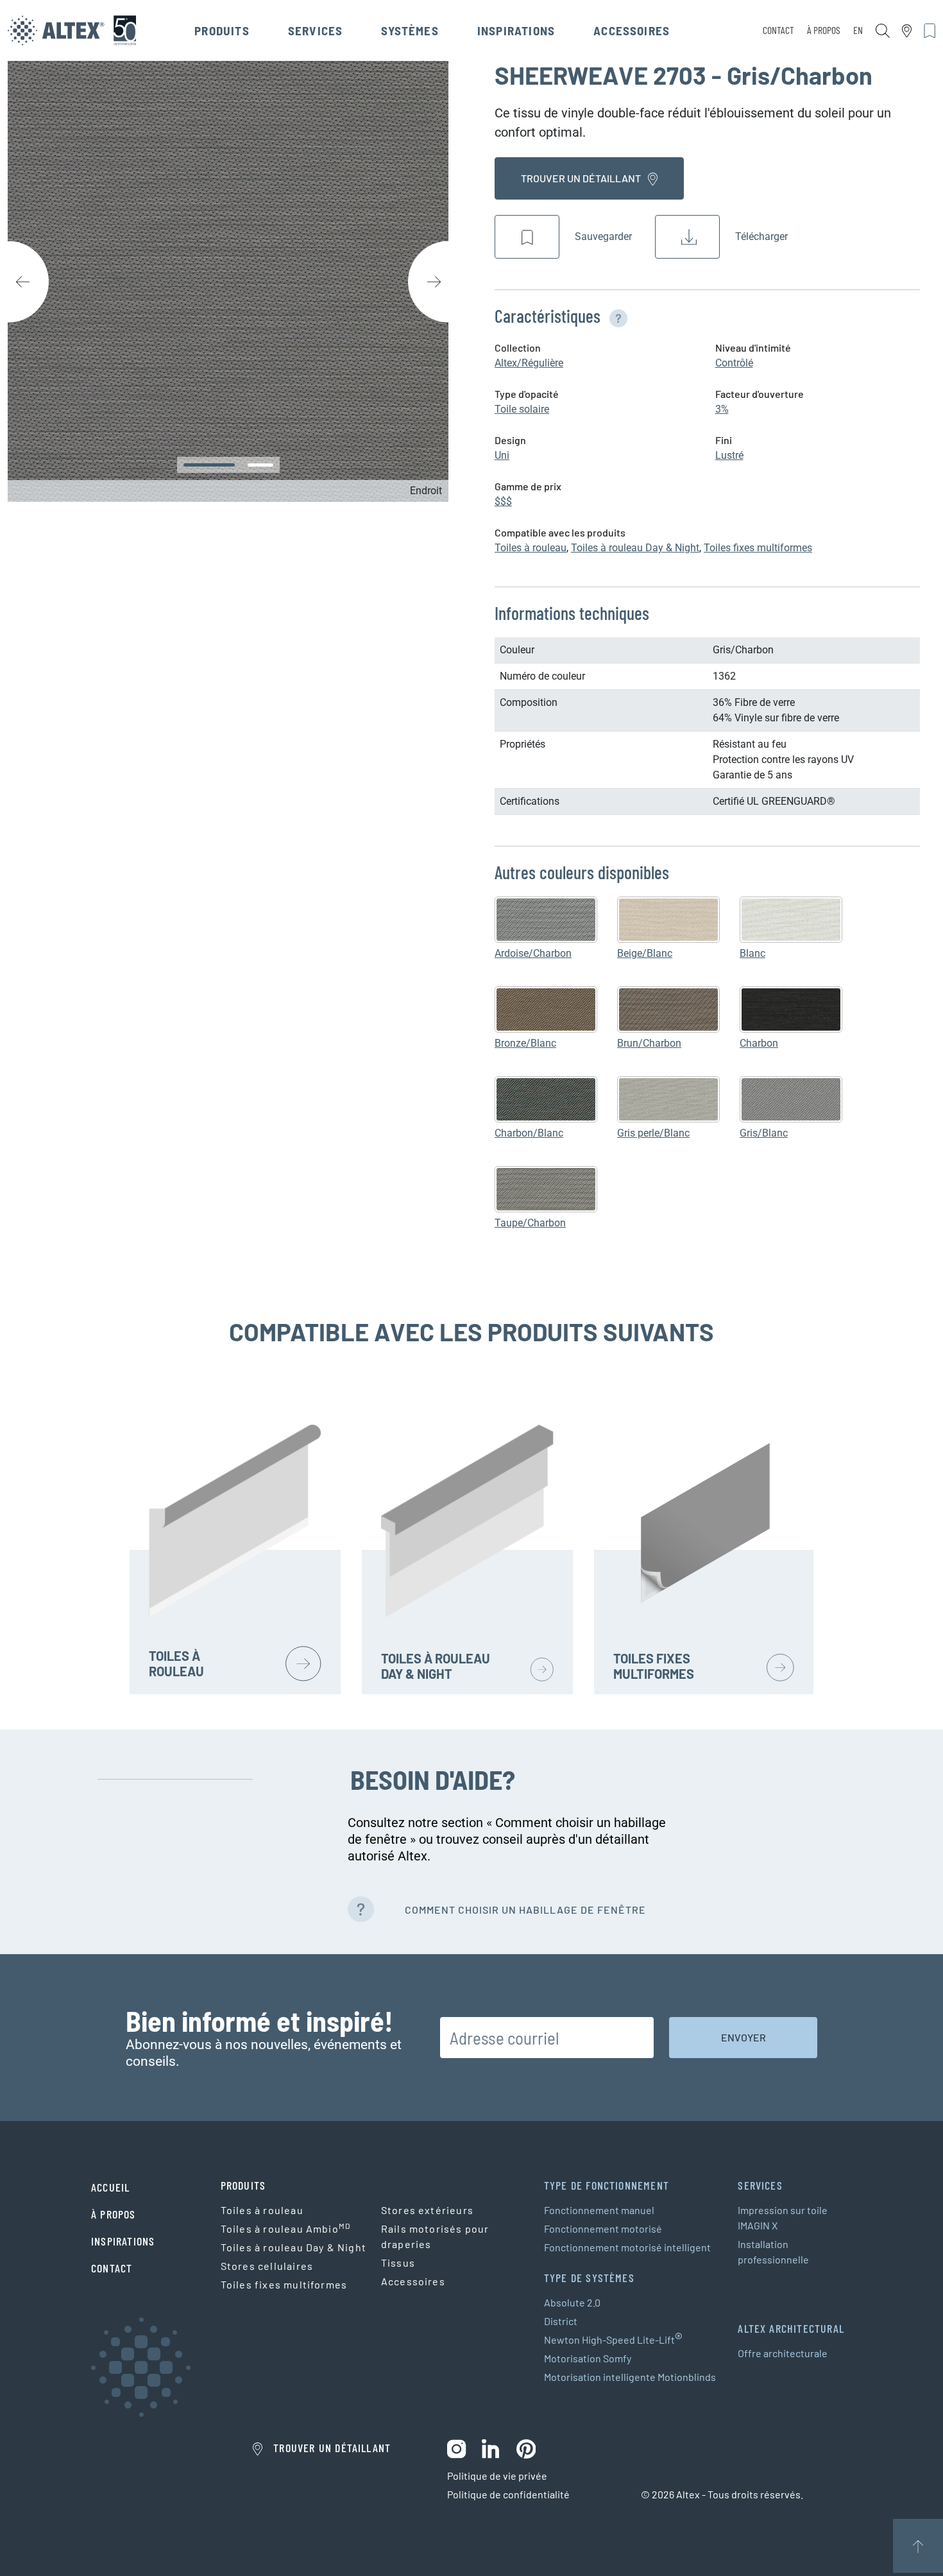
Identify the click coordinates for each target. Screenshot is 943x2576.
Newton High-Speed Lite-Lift (613, 2340)
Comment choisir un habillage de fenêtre (525, 1910)
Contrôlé (734, 363)
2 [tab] (260, 465)
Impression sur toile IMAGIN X (783, 2218)
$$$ (503, 502)
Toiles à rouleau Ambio (286, 2228)
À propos (824, 30)
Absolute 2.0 (572, 2302)
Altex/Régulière (529, 363)
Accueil (110, 2187)
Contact (778, 30)
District (561, 2321)
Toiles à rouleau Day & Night (635, 548)
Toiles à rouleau (531, 548)
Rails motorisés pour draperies (435, 2236)
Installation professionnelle (773, 2252)
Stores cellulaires (267, 2266)
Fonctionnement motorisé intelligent (627, 2247)
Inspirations (516, 30)
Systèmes (410, 30)
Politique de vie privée (497, 2476)
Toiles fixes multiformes (758, 548)
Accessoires (632, 30)
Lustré (729, 455)
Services (316, 30)
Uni (502, 455)
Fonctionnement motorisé (603, 2228)
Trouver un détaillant (582, 178)
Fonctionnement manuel (599, 2210)
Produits (222, 30)
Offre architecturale (783, 2353)
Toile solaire (522, 409)
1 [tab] (209, 465)
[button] (616, 316)
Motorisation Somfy (588, 2358)
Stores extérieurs (427, 2210)
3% (722, 409)
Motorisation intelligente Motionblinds (630, 2377)
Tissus (398, 2263)
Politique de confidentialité (508, 2494)
